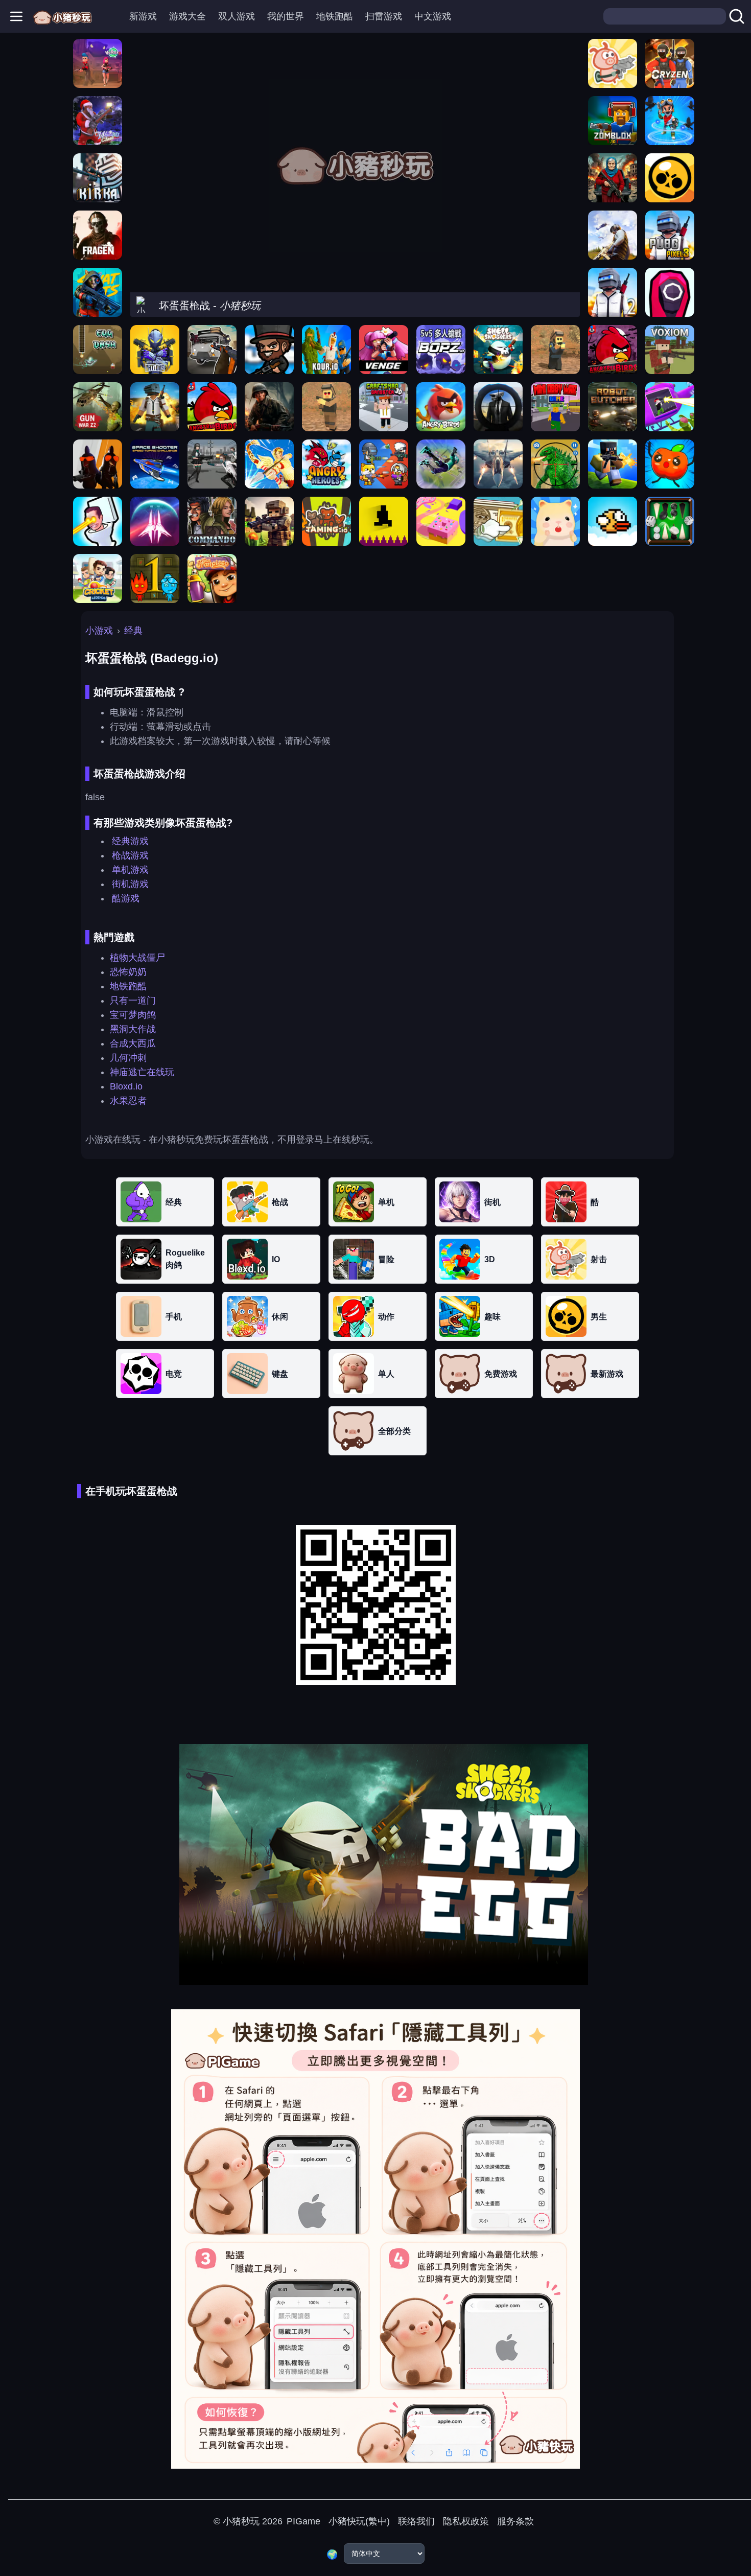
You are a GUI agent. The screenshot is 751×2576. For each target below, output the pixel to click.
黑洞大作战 (133, 1029)
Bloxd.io (126, 1086)
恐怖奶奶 (128, 972)
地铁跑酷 (335, 16)
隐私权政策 (466, 2521)
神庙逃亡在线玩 (142, 1072)
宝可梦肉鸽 (133, 1015)
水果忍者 (128, 1101)
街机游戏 (130, 884)
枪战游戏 (130, 855)
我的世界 (286, 16)
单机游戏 (130, 870)
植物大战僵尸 (137, 958)
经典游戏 (130, 841)
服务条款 (515, 2521)
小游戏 (99, 631)
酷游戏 (126, 898)
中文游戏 (433, 16)
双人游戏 (237, 16)
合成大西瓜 (133, 1043)
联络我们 (416, 2521)
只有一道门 (133, 1001)
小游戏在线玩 (113, 1140)
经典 (133, 631)
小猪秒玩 (241, 2521)
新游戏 (143, 16)
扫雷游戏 (384, 16)
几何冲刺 (128, 1058)
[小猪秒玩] (63, 16)
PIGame (303, 2521)
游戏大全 (187, 16)
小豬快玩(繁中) (359, 2521)
